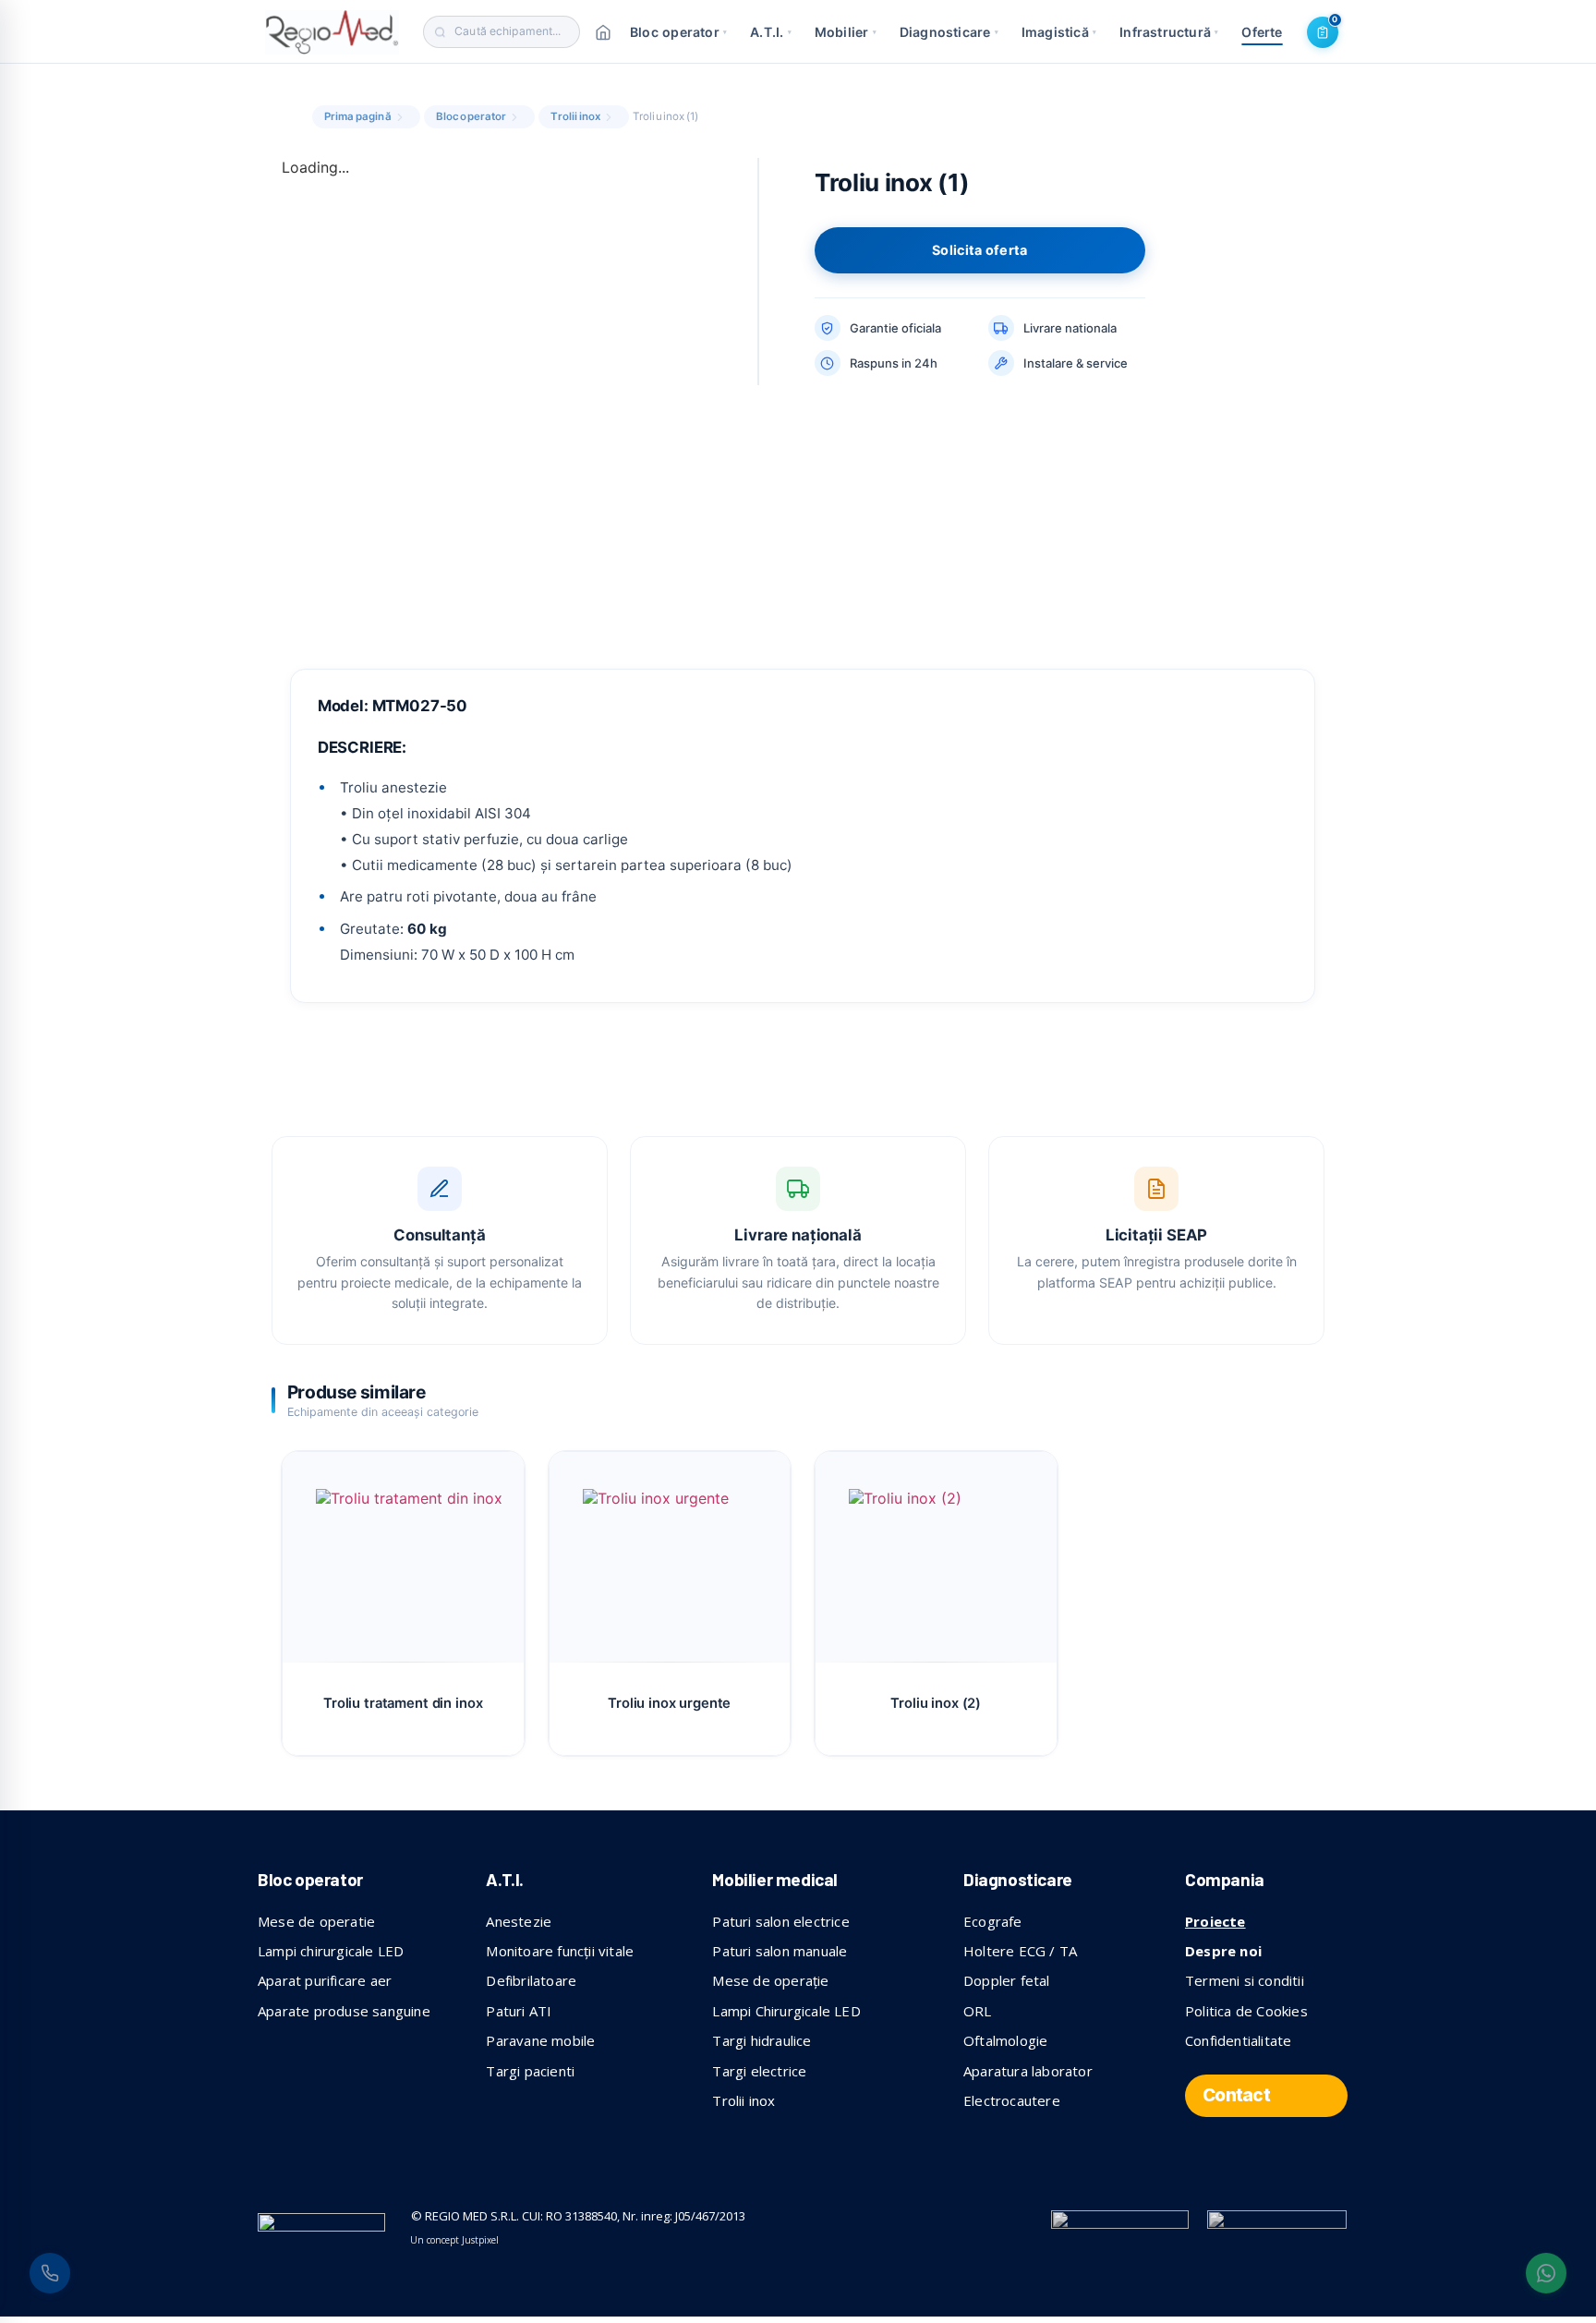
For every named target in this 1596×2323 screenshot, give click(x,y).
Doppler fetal (1007, 1980)
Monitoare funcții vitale (560, 1951)
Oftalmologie (1005, 2040)
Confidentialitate (1238, 2040)
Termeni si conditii (1245, 1980)
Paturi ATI (519, 2011)
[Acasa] (603, 32)
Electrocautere (1012, 2100)
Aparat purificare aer (325, 1980)
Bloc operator (678, 32)
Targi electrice (759, 2071)
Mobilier (846, 32)
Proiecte (1215, 1921)
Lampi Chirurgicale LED (786, 2011)
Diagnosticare (949, 32)
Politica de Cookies (1246, 2011)
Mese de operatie (316, 1921)
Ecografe (993, 1921)
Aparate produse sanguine (344, 2011)
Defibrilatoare (531, 1980)
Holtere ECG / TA (1020, 1951)
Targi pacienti (530, 2071)
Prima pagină (358, 116)
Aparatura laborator (1028, 2071)
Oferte (1262, 32)
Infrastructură (1169, 32)
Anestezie (519, 1921)
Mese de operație (770, 1980)
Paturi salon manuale (780, 1951)
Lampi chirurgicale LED (331, 1951)
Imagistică (1059, 32)
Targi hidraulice (762, 2040)
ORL (978, 2011)
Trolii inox (575, 116)
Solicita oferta (979, 250)
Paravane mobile (540, 2040)
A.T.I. (771, 32)
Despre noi (1223, 1951)
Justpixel (480, 2240)
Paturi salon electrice (780, 1921)
